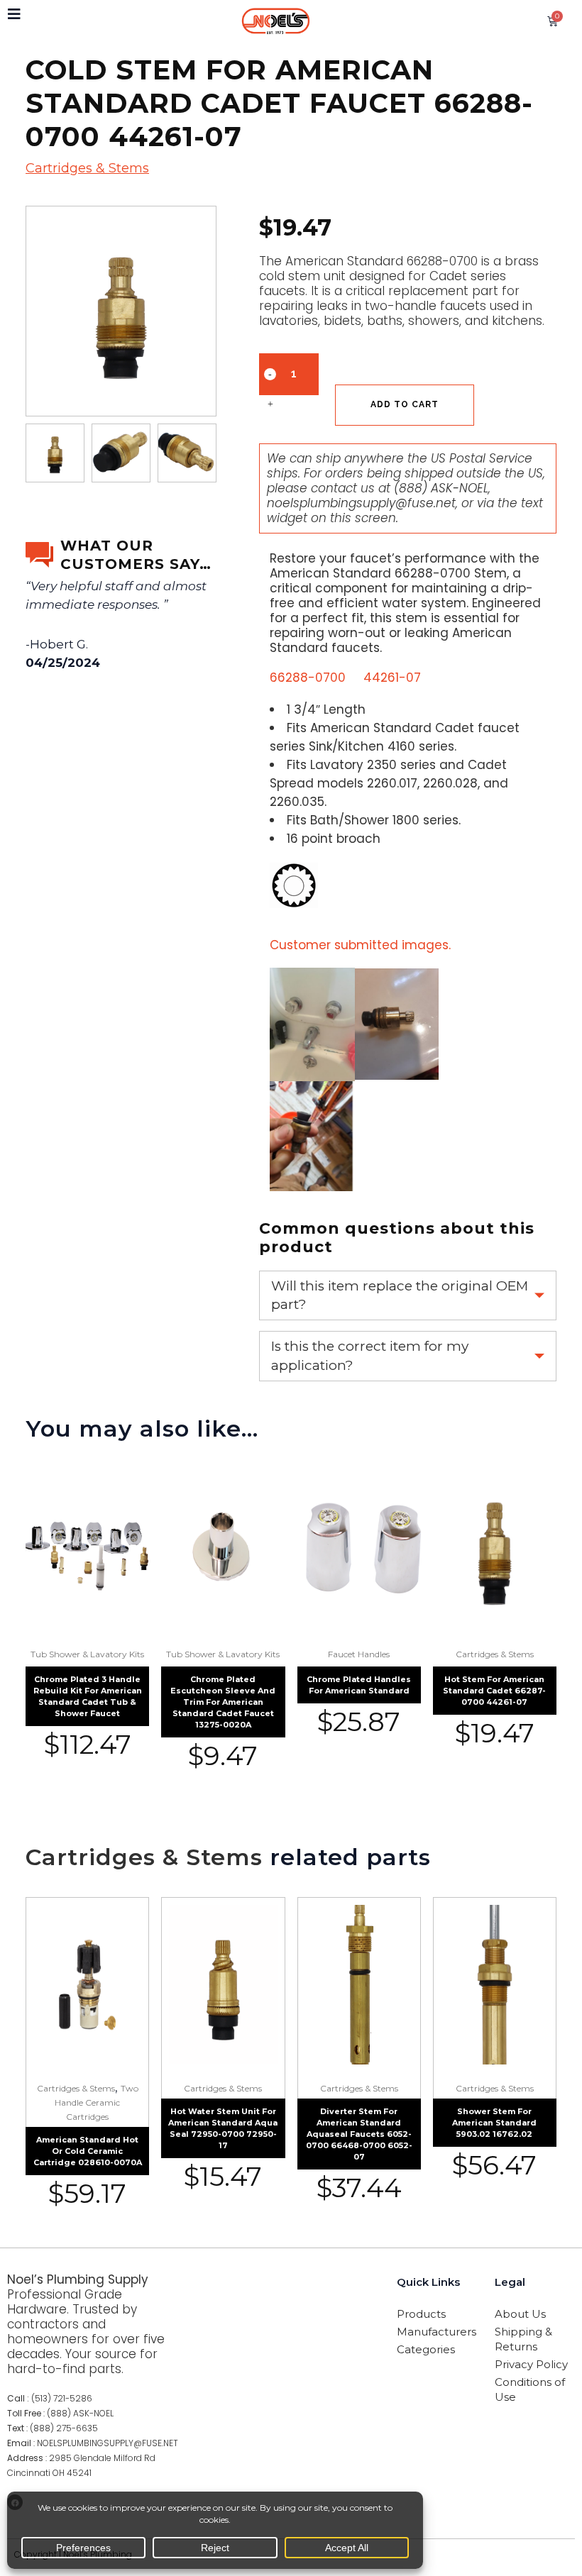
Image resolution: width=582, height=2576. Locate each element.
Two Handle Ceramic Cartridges (97, 2102)
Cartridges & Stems (87, 168)
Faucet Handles (359, 1654)
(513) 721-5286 (62, 2398)
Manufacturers (436, 2332)
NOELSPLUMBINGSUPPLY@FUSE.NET (108, 2443)
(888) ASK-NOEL (441, 488)
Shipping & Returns (523, 2339)
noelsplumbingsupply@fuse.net (361, 503)
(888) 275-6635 (64, 2428)
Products (421, 2314)
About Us (520, 2314)
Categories (426, 2349)
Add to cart (405, 404)
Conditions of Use (530, 2389)
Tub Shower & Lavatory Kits (87, 1654)
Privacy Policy (531, 2364)
